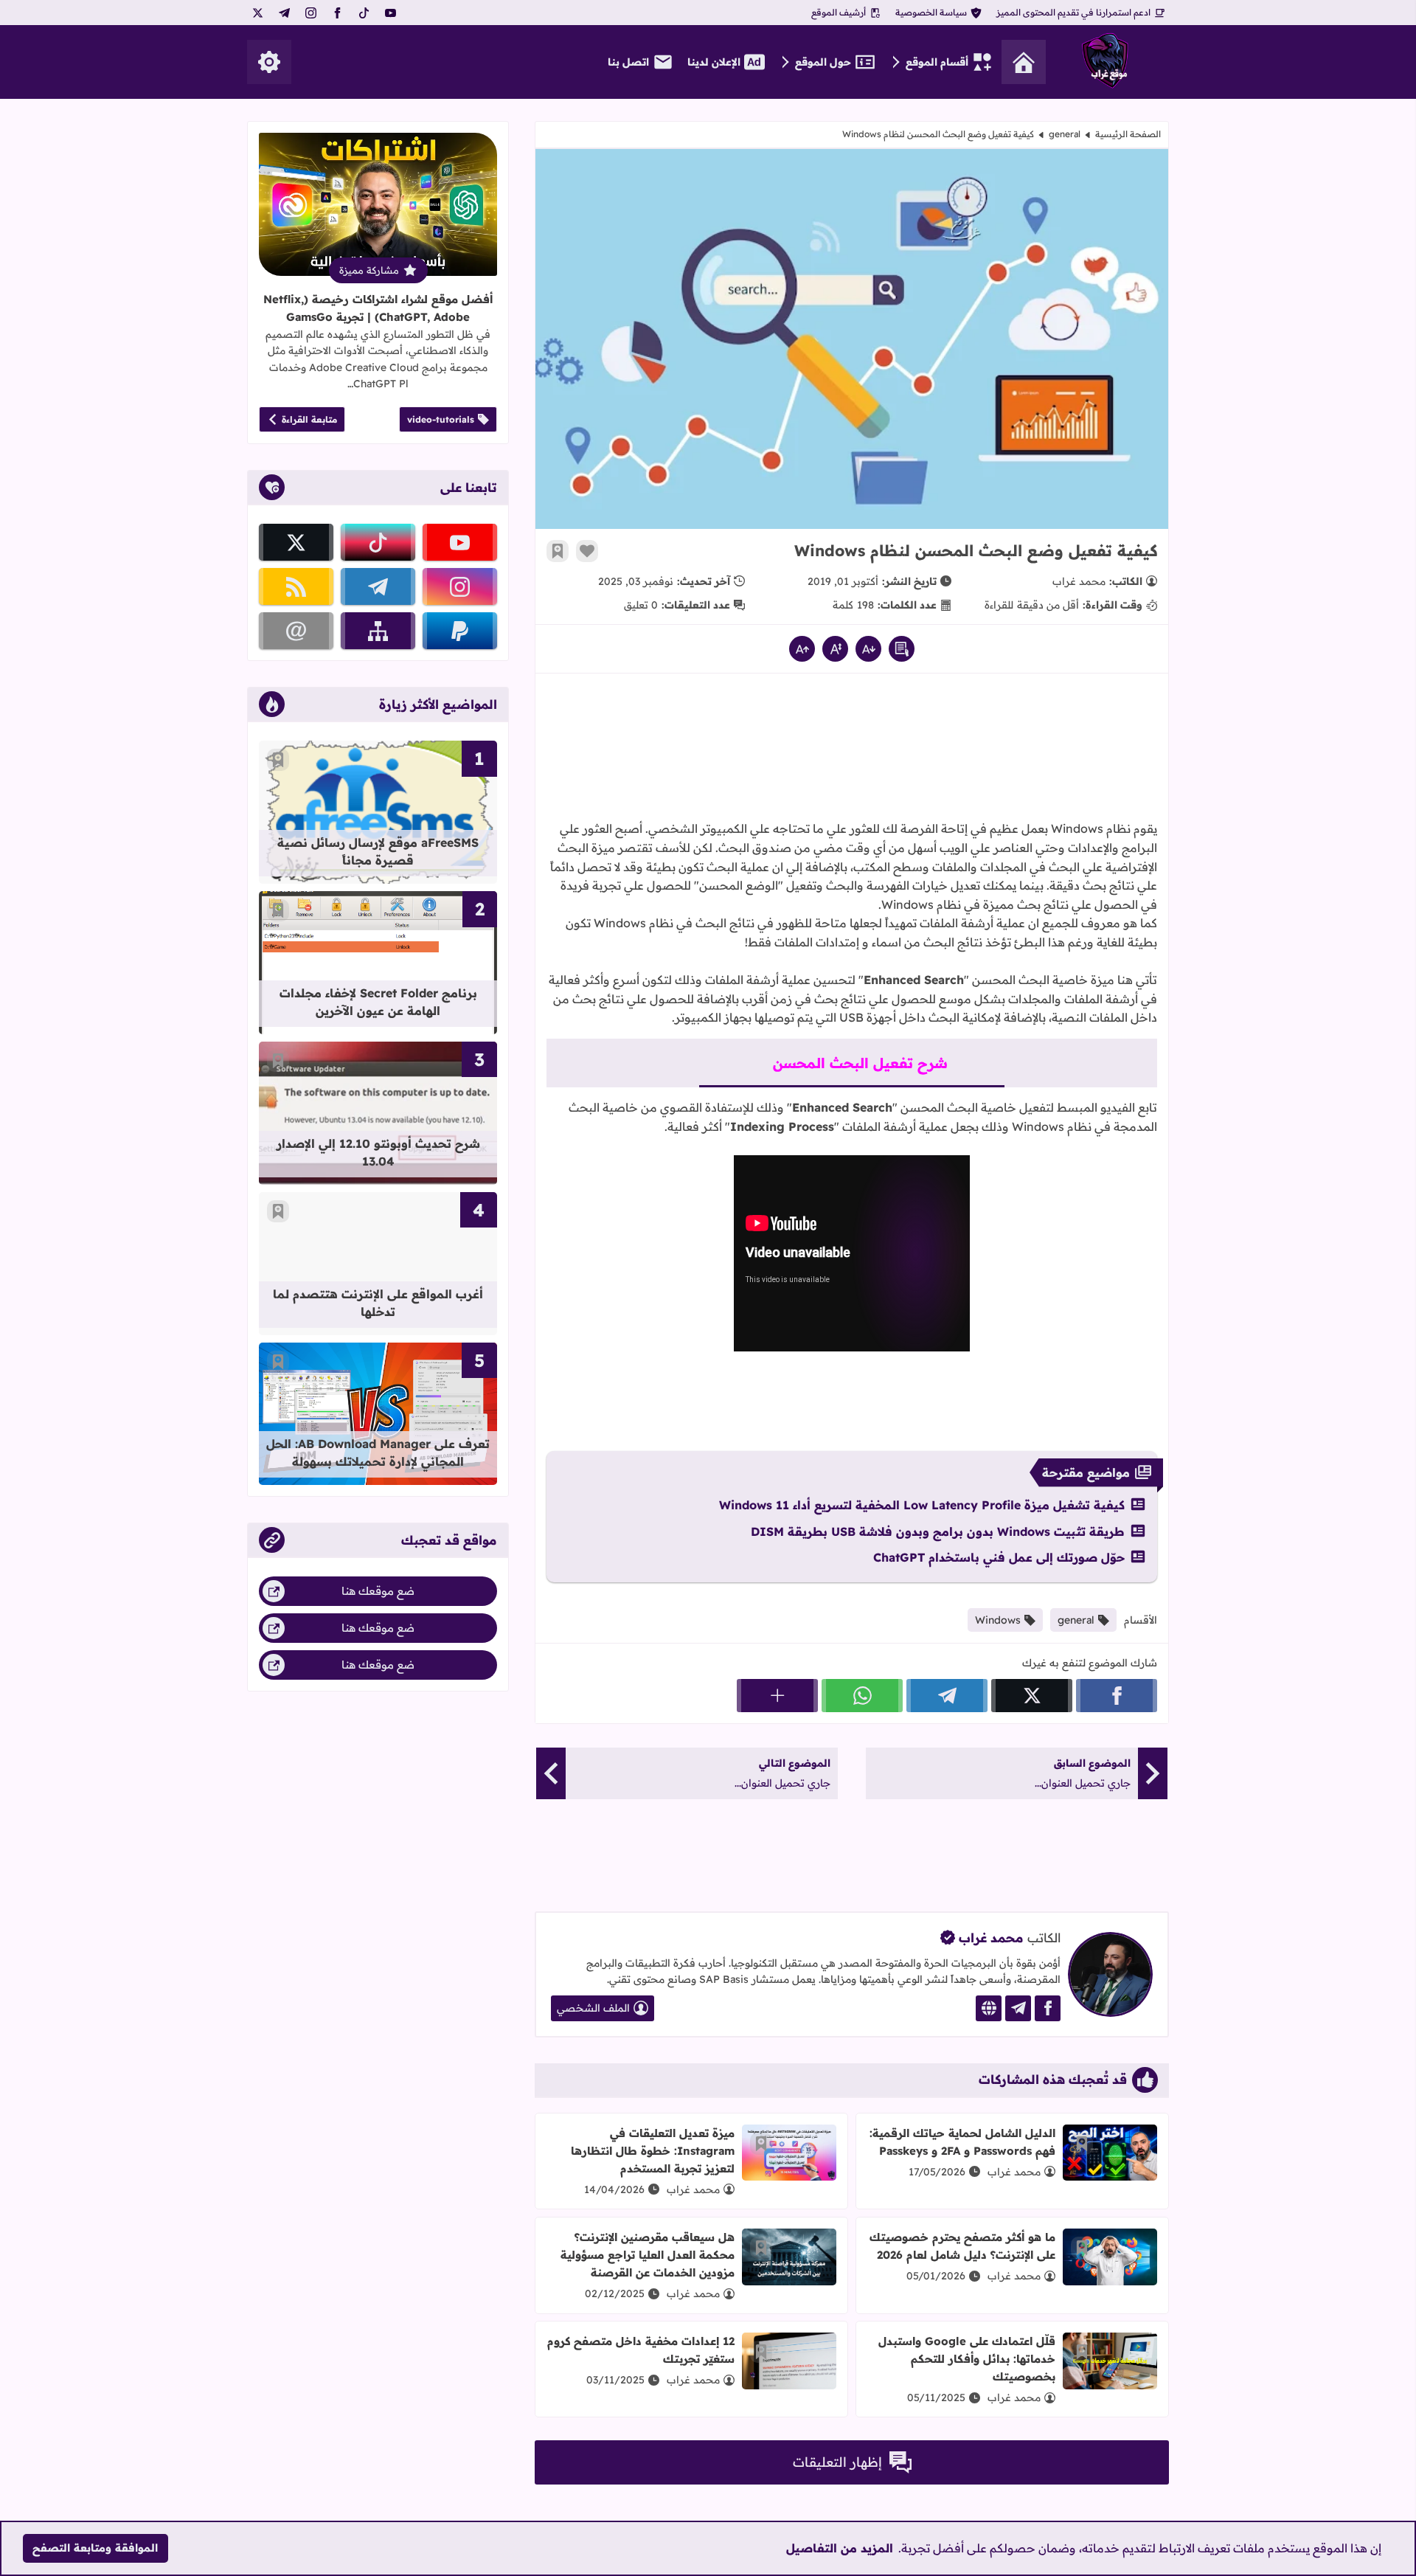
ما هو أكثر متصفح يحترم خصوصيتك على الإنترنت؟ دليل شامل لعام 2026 (962, 2246)
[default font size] (835, 649)
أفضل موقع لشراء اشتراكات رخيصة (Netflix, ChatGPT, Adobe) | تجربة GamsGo (378, 308)
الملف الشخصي (593, 2008)
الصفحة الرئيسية (1128, 134)
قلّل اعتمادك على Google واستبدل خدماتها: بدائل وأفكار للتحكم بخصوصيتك (967, 2359)
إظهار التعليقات (837, 2462)
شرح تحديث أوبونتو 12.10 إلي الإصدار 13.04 (378, 1152)
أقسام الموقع (937, 62)
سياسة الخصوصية (931, 12)
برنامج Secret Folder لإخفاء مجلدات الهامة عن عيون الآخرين (378, 1002)
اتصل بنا (628, 62)
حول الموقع (823, 62)
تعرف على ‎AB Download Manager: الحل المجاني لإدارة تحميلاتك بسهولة (378, 1453)
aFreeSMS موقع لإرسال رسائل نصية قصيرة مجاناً (378, 851)
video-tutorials (441, 419)
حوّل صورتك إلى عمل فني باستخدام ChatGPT (999, 1557)
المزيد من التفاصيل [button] (840, 2548)
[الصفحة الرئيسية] (1024, 62)
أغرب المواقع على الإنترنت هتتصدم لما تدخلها (378, 1303)
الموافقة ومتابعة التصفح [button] (95, 2548)
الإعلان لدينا (714, 62)
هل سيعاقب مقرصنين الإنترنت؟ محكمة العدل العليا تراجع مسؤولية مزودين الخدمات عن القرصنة (648, 2255)
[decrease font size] (868, 649)
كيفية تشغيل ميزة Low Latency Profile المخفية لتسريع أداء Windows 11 (922, 1505)
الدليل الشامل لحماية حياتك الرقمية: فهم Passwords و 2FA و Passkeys (962, 2142)
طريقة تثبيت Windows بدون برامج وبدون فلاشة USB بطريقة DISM (938, 1531)
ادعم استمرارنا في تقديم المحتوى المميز (1073, 12)
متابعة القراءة (309, 419)
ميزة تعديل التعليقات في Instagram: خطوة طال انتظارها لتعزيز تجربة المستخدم (653, 2151)
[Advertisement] (852, 733)
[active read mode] (902, 649)
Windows (998, 1620)
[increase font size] (802, 649)
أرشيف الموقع (839, 12)
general (1065, 134)
